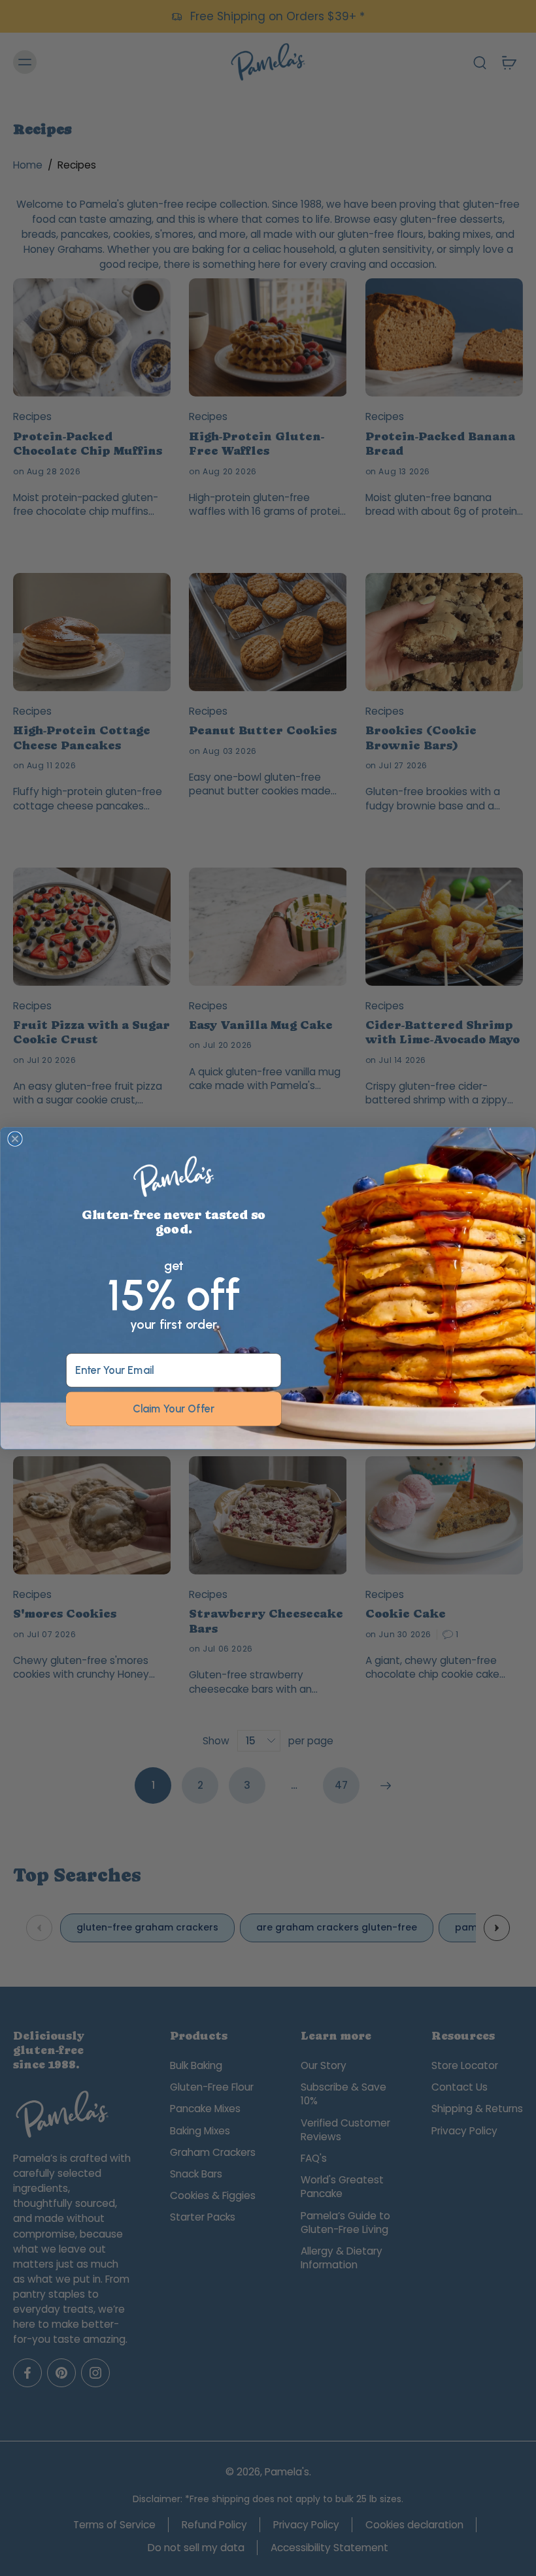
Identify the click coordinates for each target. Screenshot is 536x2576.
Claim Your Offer (174, 1409)
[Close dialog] (15, 1139)
